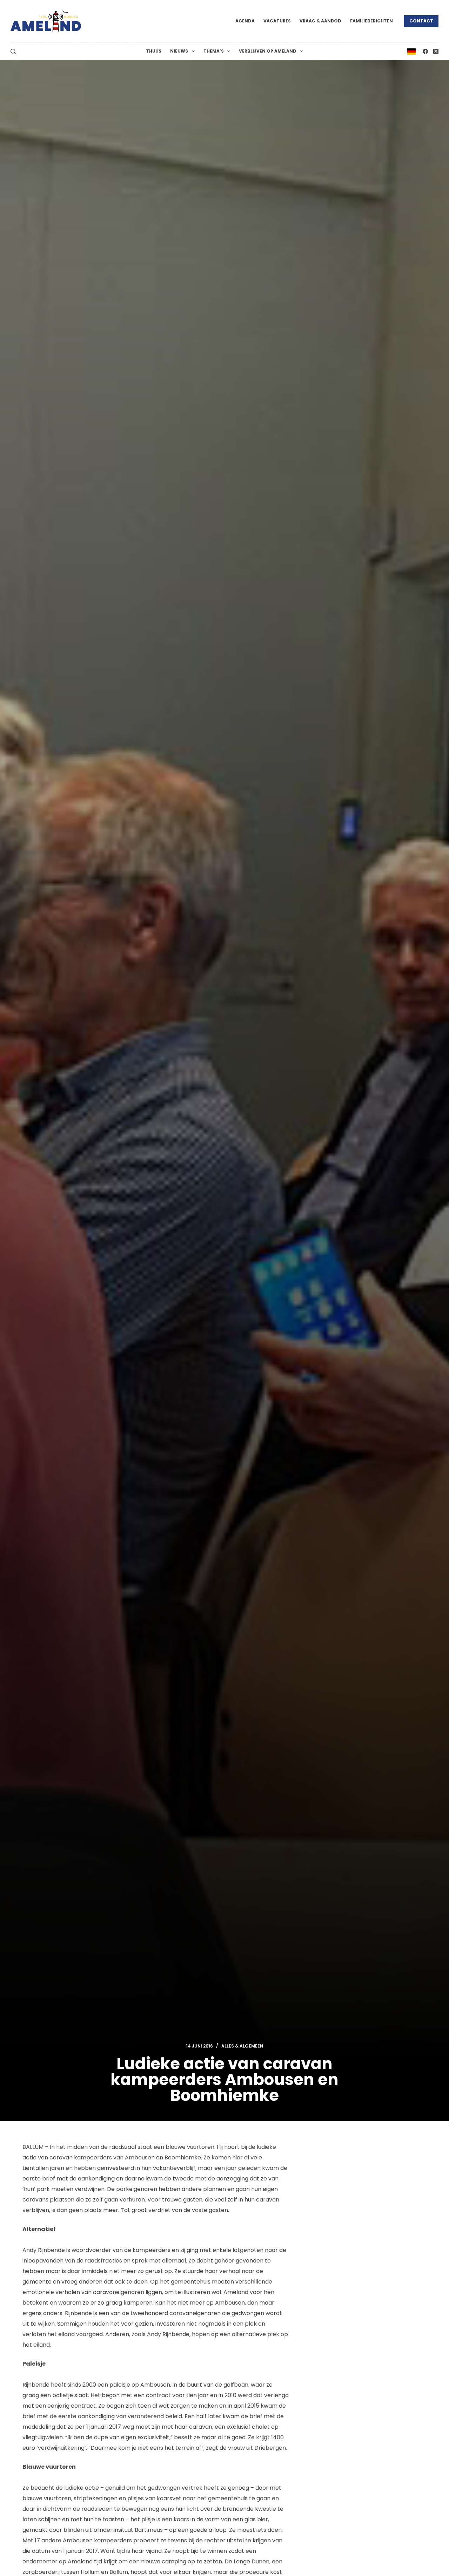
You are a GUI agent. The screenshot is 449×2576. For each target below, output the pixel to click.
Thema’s (214, 51)
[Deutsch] (411, 51)
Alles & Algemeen (242, 2046)
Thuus (154, 51)
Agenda (245, 21)
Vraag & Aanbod (320, 21)
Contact (421, 21)
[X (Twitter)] (436, 51)
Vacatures (277, 21)
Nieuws (179, 51)
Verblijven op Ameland (268, 51)
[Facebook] (425, 51)
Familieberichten (371, 21)
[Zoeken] (13, 51)
